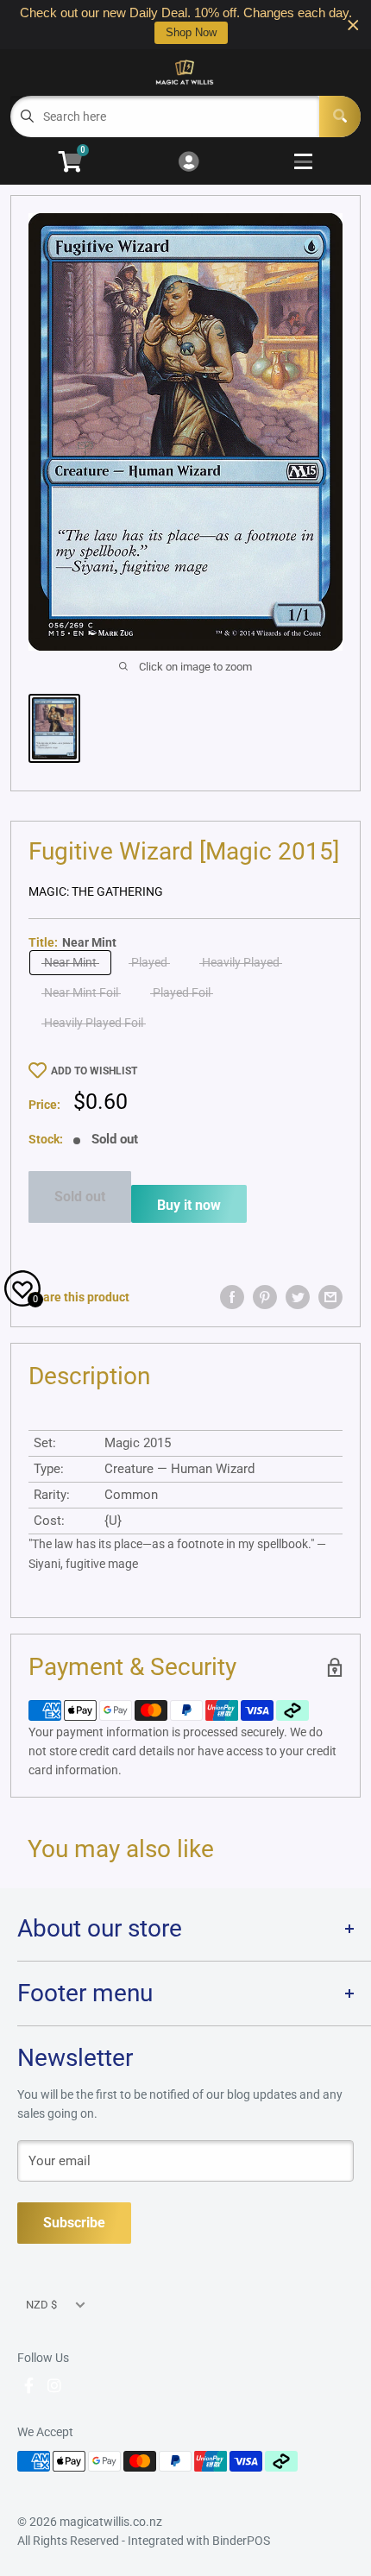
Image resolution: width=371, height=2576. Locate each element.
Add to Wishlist (94, 1071)
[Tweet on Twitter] (298, 1297)
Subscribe (74, 2223)
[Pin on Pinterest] (265, 1297)
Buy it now (189, 1205)
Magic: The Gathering (96, 891)
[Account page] (189, 163)
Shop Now (191, 32)
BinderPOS (241, 2541)
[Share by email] (330, 1297)
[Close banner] (353, 25)
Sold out (80, 1197)
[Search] (340, 117)
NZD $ (41, 2305)
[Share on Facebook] (232, 1297)
